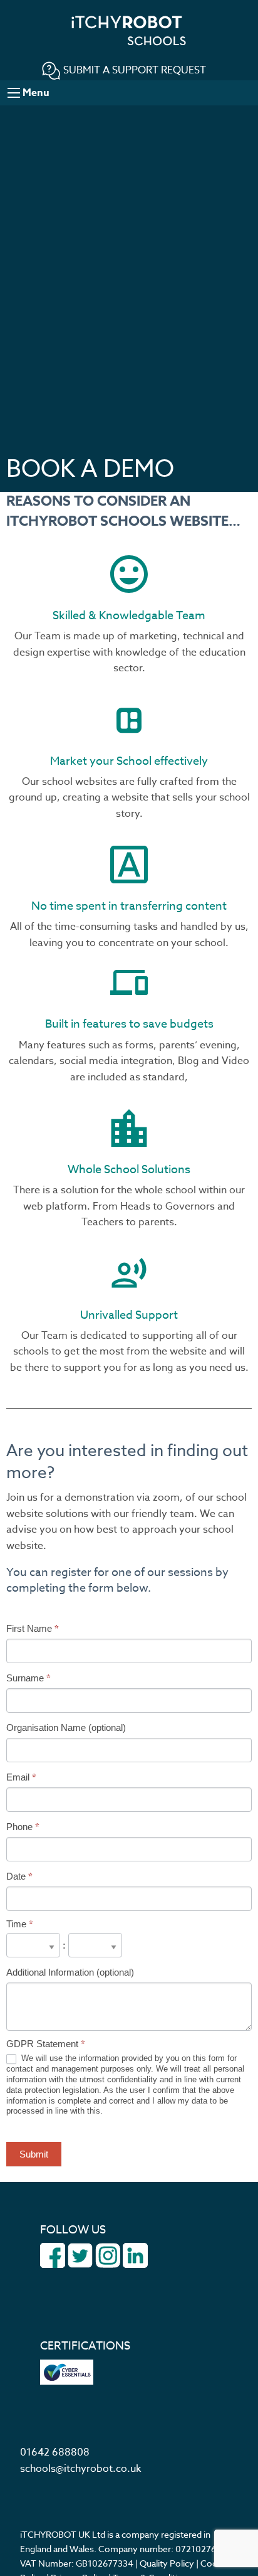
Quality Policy (167, 2563)
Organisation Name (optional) (66, 1727)
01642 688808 (55, 2452)
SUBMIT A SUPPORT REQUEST (133, 70)
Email (21, 1777)
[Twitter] (80, 2255)
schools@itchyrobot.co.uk (80, 2469)
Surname (28, 1678)
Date (19, 1876)
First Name (33, 1628)
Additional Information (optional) (70, 1972)
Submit (34, 2154)
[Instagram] (108, 2255)
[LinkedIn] (135, 2255)
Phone (23, 1827)
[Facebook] (53, 2255)
